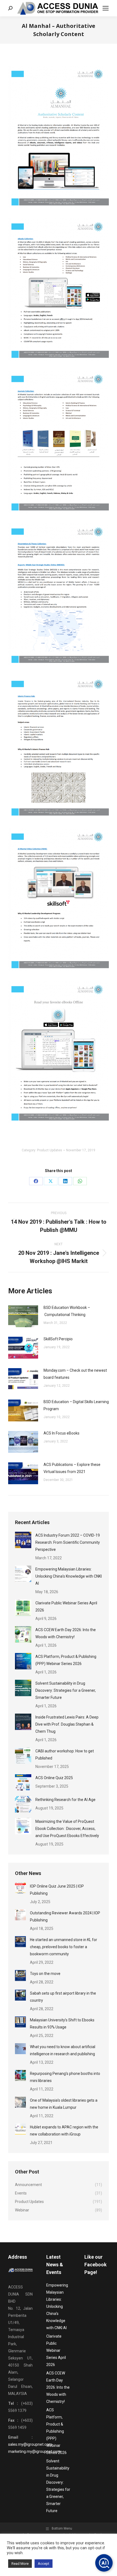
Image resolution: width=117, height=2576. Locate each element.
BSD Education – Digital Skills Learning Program (76, 1405)
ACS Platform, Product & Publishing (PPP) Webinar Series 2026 (66, 1660)
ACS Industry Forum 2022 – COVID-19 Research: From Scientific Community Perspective (68, 1542)
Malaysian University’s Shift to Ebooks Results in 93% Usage (62, 2024)
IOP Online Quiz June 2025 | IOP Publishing (57, 1890)
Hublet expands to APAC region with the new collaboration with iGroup (64, 2131)
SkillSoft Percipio (58, 1339)
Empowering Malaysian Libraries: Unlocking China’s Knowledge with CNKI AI (69, 1576)
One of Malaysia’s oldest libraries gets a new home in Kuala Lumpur (64, 2104)
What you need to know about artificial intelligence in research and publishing (63, 2050)
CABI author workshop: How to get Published (65, 1755)
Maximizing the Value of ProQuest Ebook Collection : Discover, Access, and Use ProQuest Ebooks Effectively (67, 1829)
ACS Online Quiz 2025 (54, 1778)
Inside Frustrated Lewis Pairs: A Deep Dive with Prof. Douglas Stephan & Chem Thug (67, 1724)
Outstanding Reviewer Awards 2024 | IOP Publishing (65, 1917)
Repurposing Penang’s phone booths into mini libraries (65, 2077)
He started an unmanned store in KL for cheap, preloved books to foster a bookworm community (64, 1947)
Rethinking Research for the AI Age (65, 1800)
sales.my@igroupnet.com (30, 2444)
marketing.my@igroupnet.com (34, 2451)
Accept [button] (44, 2564)
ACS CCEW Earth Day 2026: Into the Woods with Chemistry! (66, 1633)
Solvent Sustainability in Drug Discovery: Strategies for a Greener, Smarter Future (66, 1690)
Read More (20, 2564)
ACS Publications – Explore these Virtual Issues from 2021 (72, 1468)
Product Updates (50, 1150)
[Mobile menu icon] (106, 8)
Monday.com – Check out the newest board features (75, 1374)
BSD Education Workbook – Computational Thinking (67, 1311)
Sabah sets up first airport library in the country (63, 1997)
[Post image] (23, 1316)
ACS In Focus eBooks (61, 1433)
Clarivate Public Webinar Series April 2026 (66, 1607)
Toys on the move (45, 1974)
